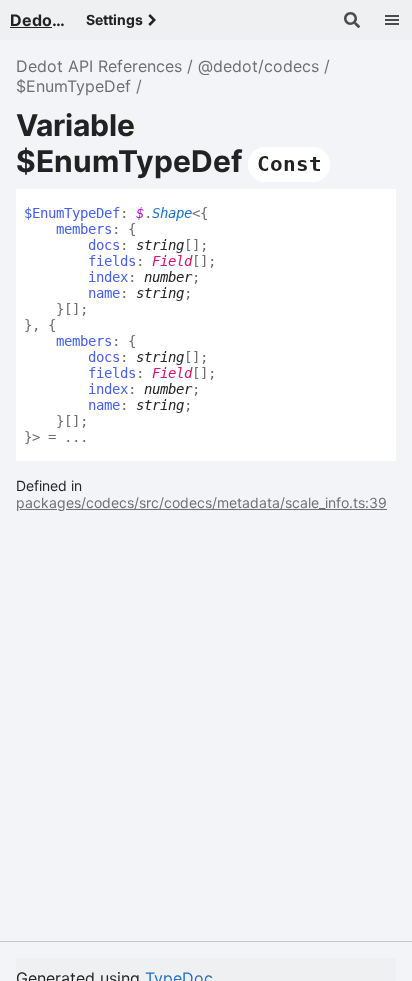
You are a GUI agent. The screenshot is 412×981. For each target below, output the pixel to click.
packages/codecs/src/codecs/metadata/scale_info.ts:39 (201, 502)
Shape (172, 213)
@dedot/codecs (258, 66)
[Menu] (392, 20)
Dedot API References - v (40, 20)
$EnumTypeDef (73, 86)
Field (172, 261)
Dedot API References (99, 66)
